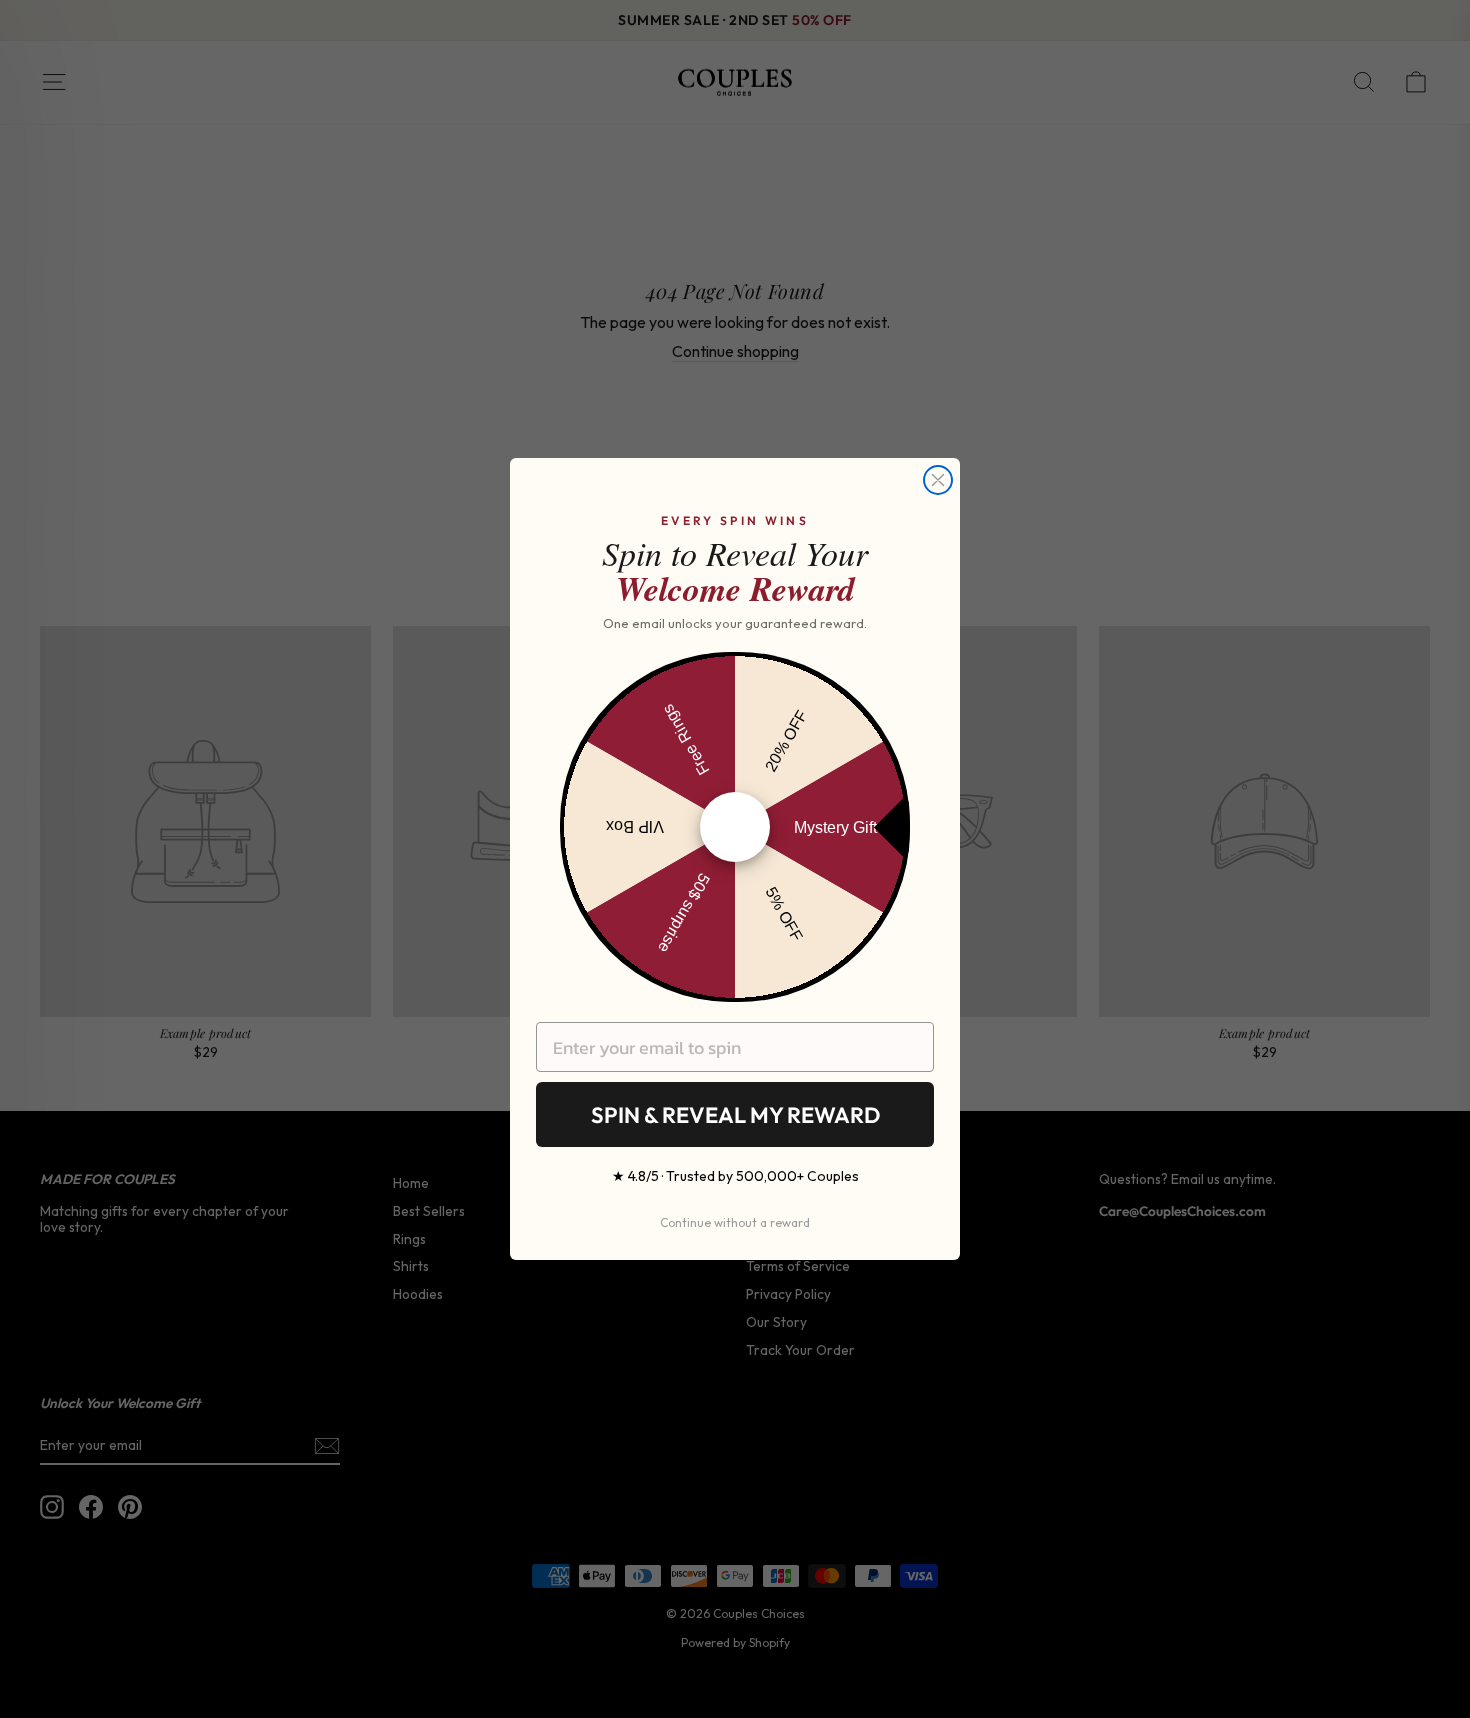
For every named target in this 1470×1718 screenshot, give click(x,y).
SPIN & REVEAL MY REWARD (735, 1115)
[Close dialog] (938, 480)
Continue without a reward (735, 1222)
